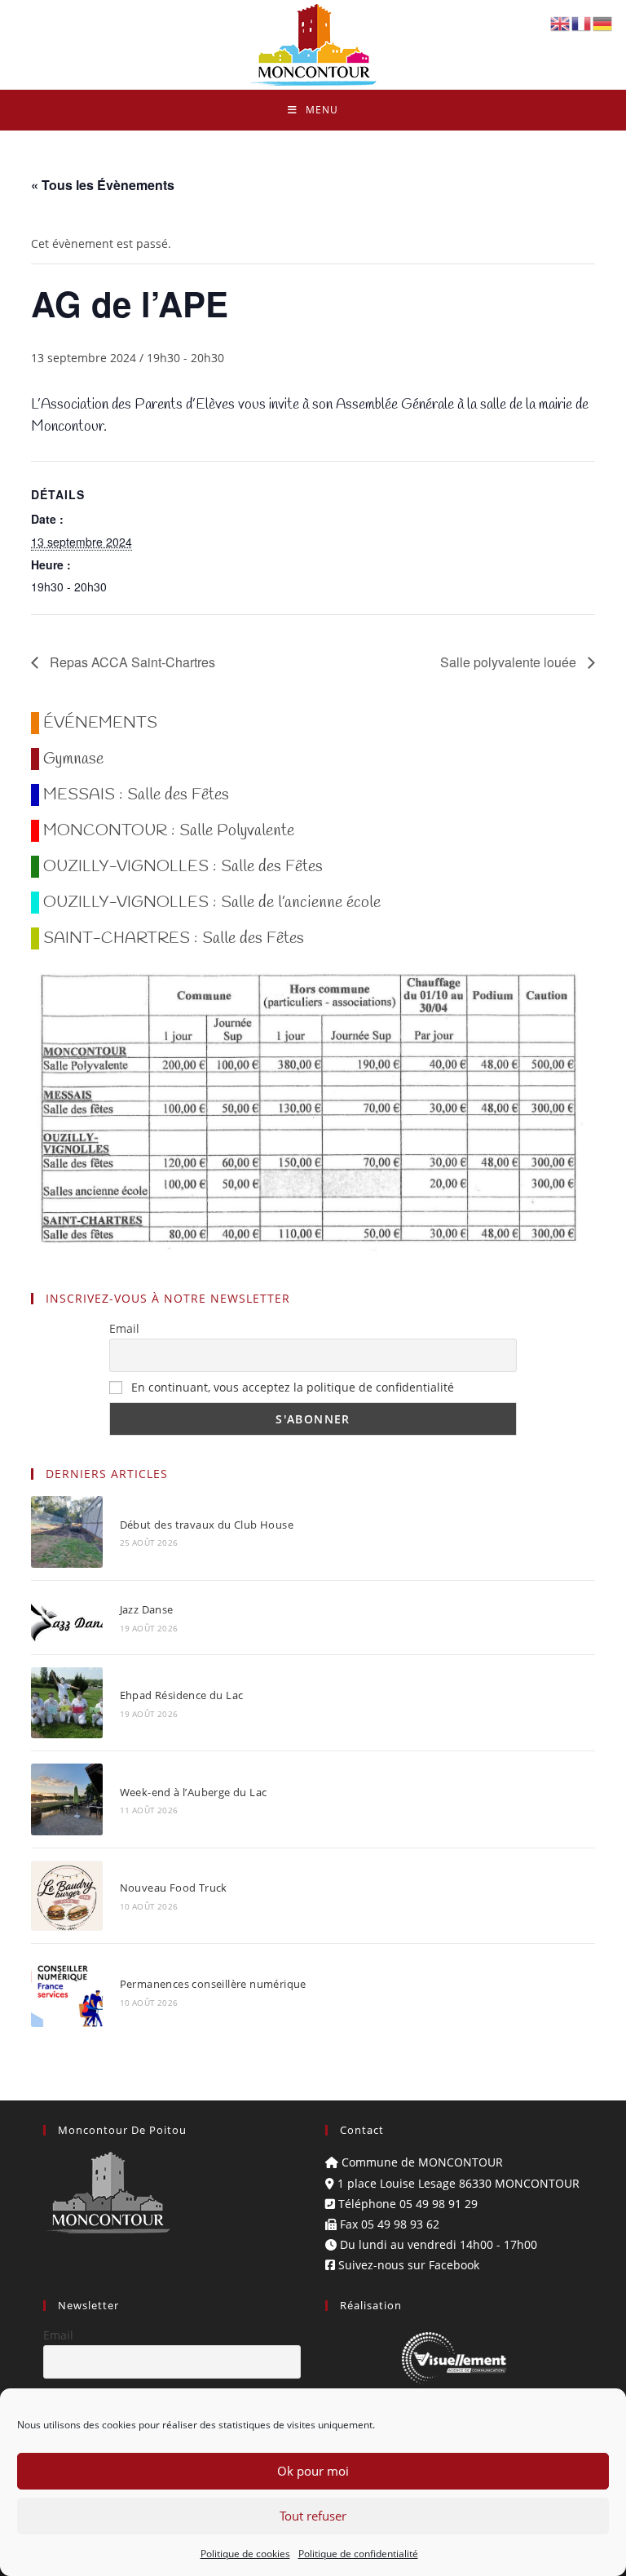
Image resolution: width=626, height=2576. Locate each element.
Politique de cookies (245, 2554)
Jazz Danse (147, 1609)
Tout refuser (313, 2516)
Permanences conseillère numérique (213, 1984)
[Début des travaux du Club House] (66, 1531)
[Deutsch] (603, 22)
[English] (561, 22)
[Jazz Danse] (66, 1618)
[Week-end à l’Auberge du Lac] (66, 1799)
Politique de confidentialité (358, 2554)
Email (124, 1328)
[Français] (582, 22)
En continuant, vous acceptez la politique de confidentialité (293, 1387)
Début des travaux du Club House (207, 1525)
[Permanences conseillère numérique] (66, 1992)
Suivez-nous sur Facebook (407, 2265)
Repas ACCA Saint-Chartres (131, 662)
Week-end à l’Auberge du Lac (194, 1792)
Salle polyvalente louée (510, 662)
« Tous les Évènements (103, 185)
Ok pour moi (313, 2471)
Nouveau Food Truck (174, 1888)
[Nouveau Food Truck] (66, 1896)
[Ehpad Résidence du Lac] (66, 1703)
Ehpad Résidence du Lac (182, 1695)
